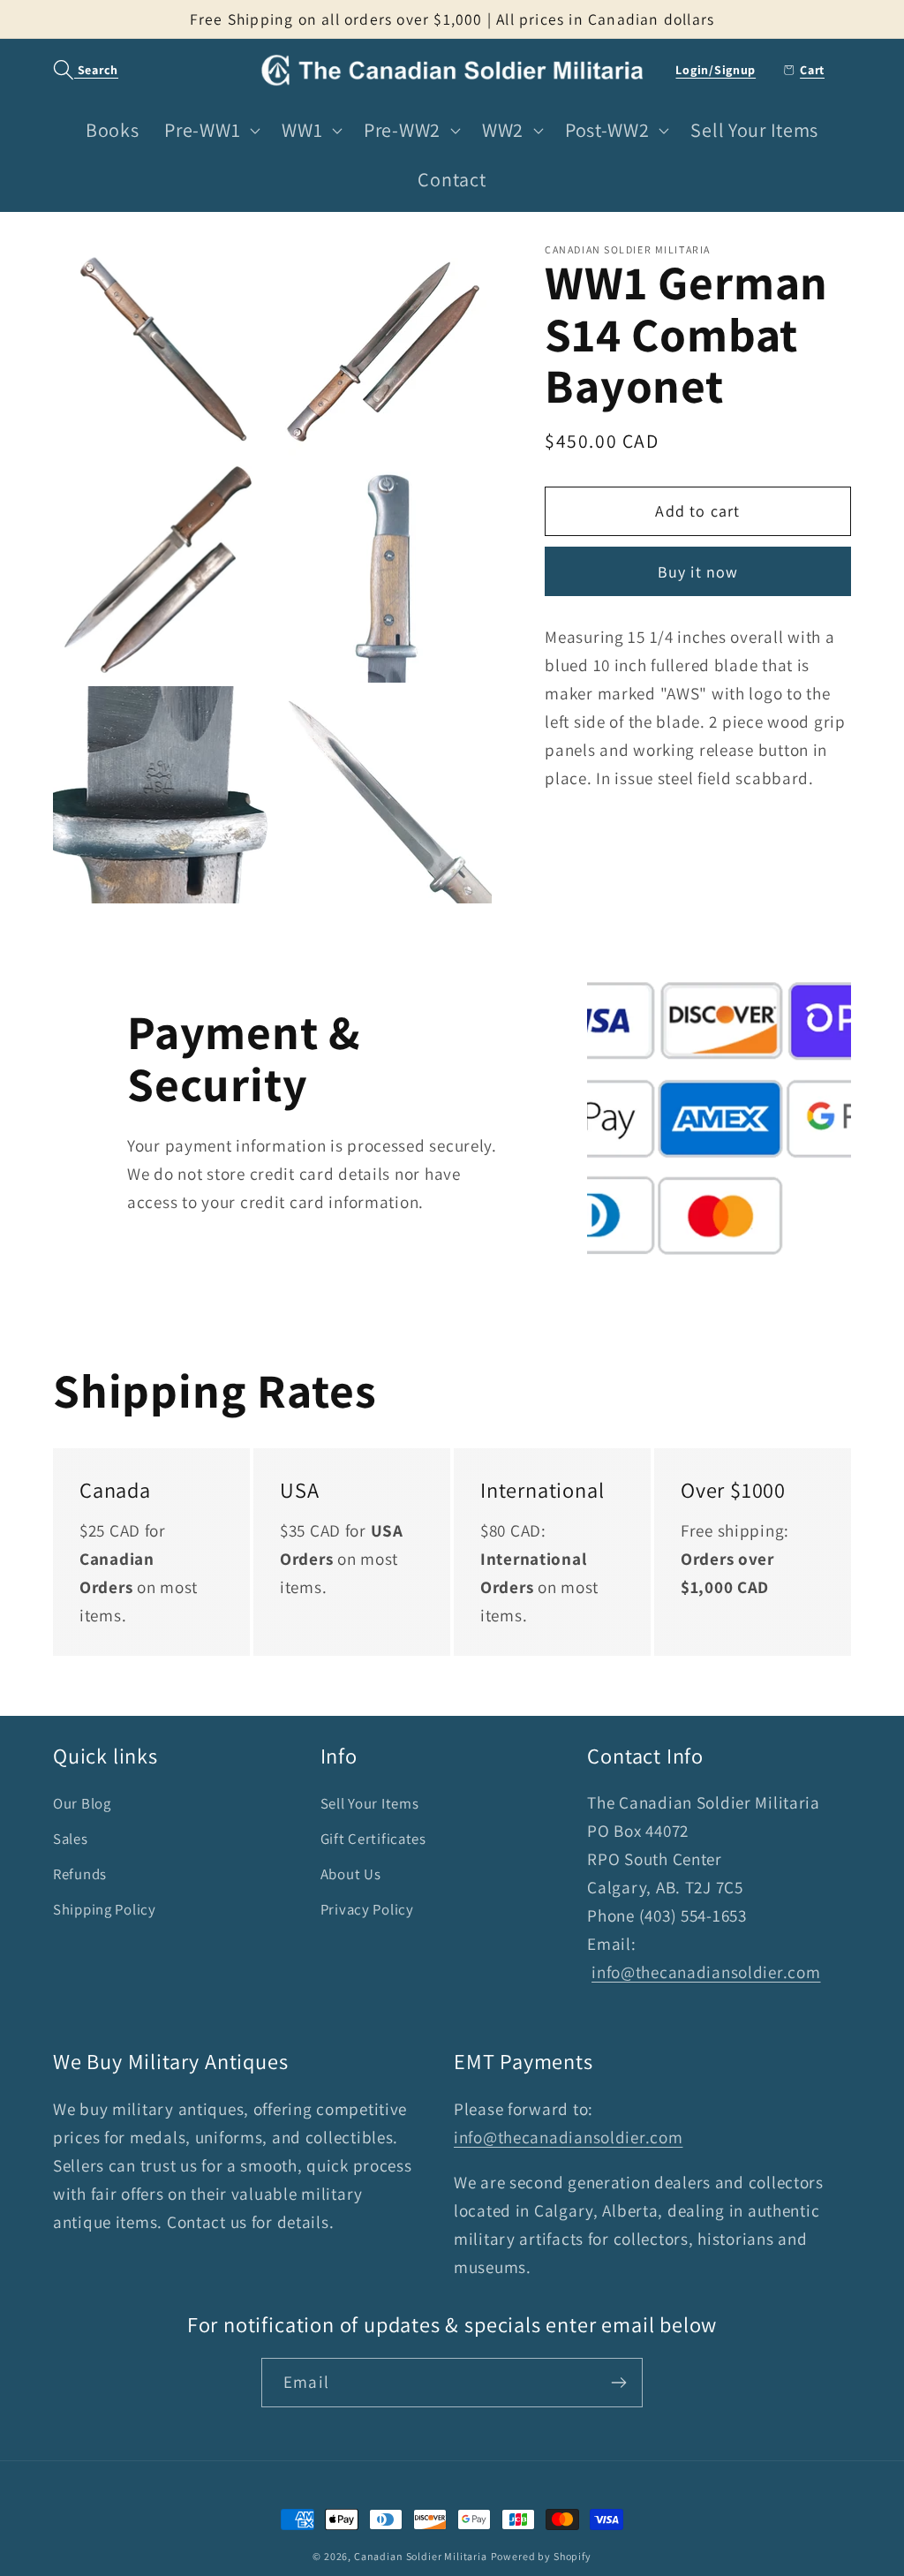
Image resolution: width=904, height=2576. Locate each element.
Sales (71, 1839)
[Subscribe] (618, 2383)
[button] (76, 70)
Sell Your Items (370, 1803)
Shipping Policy (105, 1909)
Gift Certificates (373, 1839)
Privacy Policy (367, 1909)
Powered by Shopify (541, 2556)
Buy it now (698, 572)
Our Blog (82, 1803)
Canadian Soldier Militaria (421, 2556)
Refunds (80, 1874)
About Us (351, 1874)
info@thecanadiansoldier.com (706, 1972)
